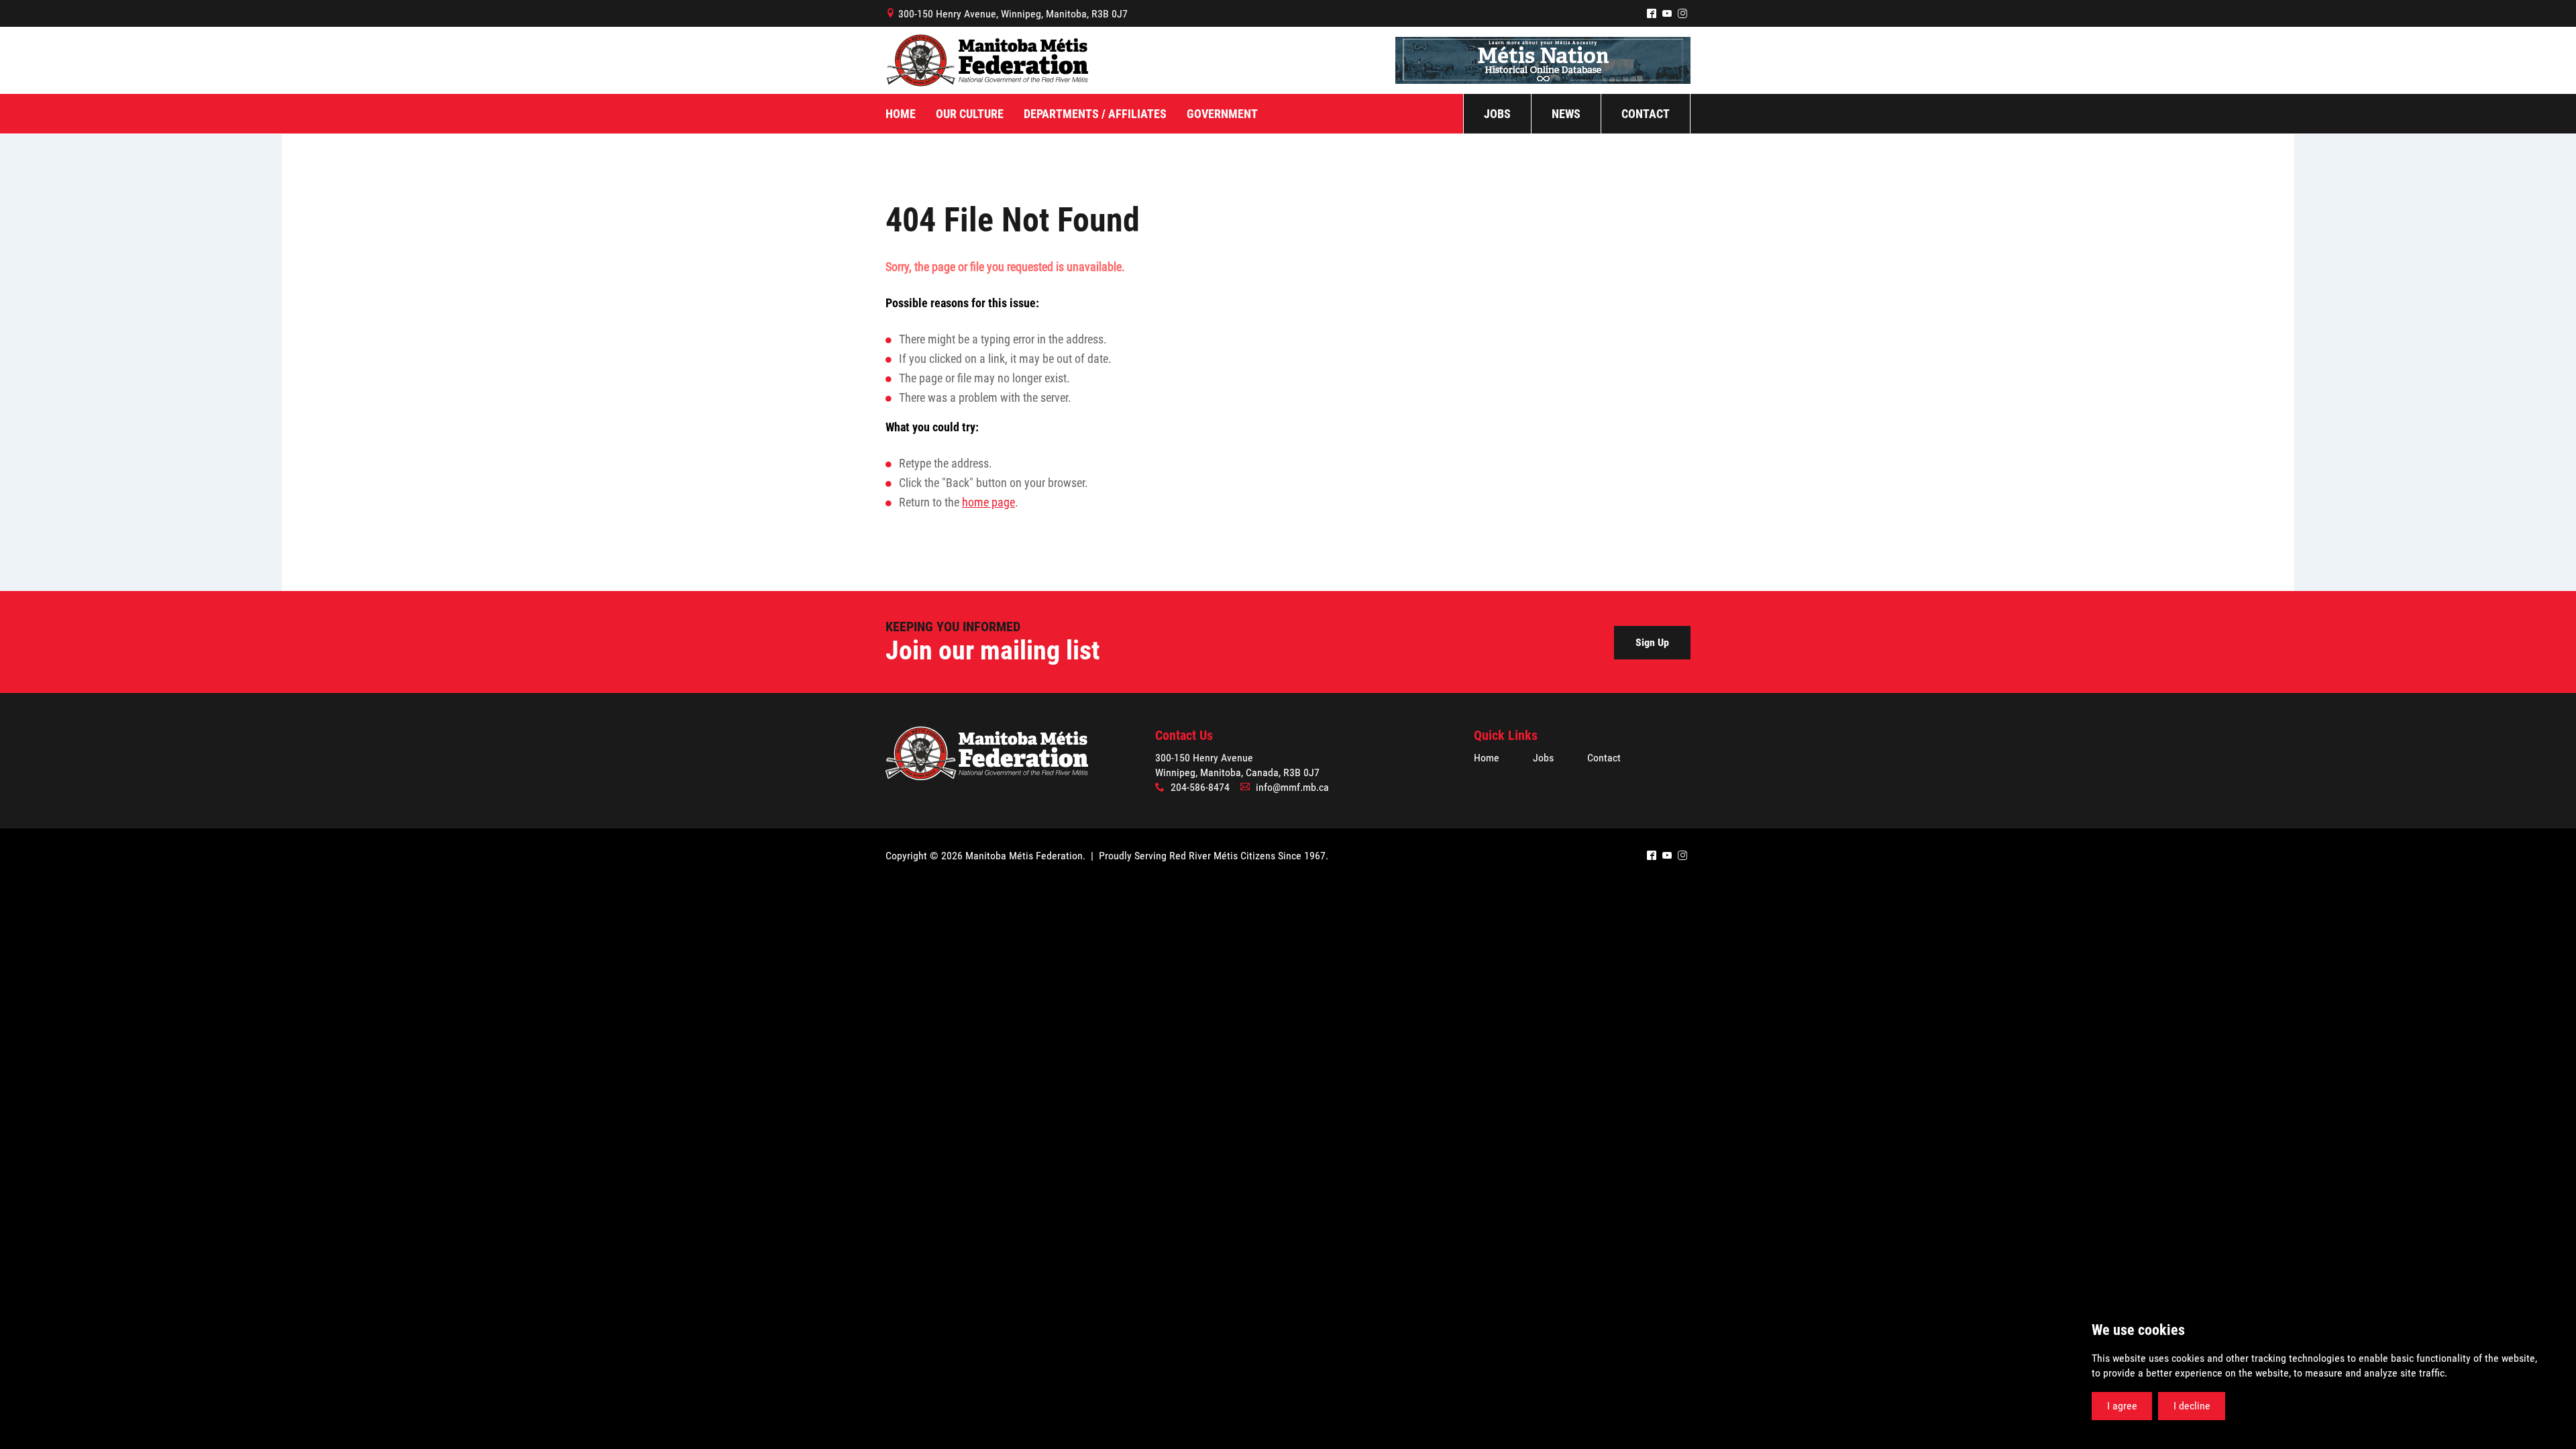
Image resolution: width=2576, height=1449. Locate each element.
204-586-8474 (1200, 787)
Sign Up (1652, 642)
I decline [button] (2192, 1406)
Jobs (1543, 758)
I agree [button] (2122, 1406)
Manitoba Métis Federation (987, 60)
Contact (1604, 758)
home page (988, 502)
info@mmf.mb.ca (1292, 787)
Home (1487, 758)
